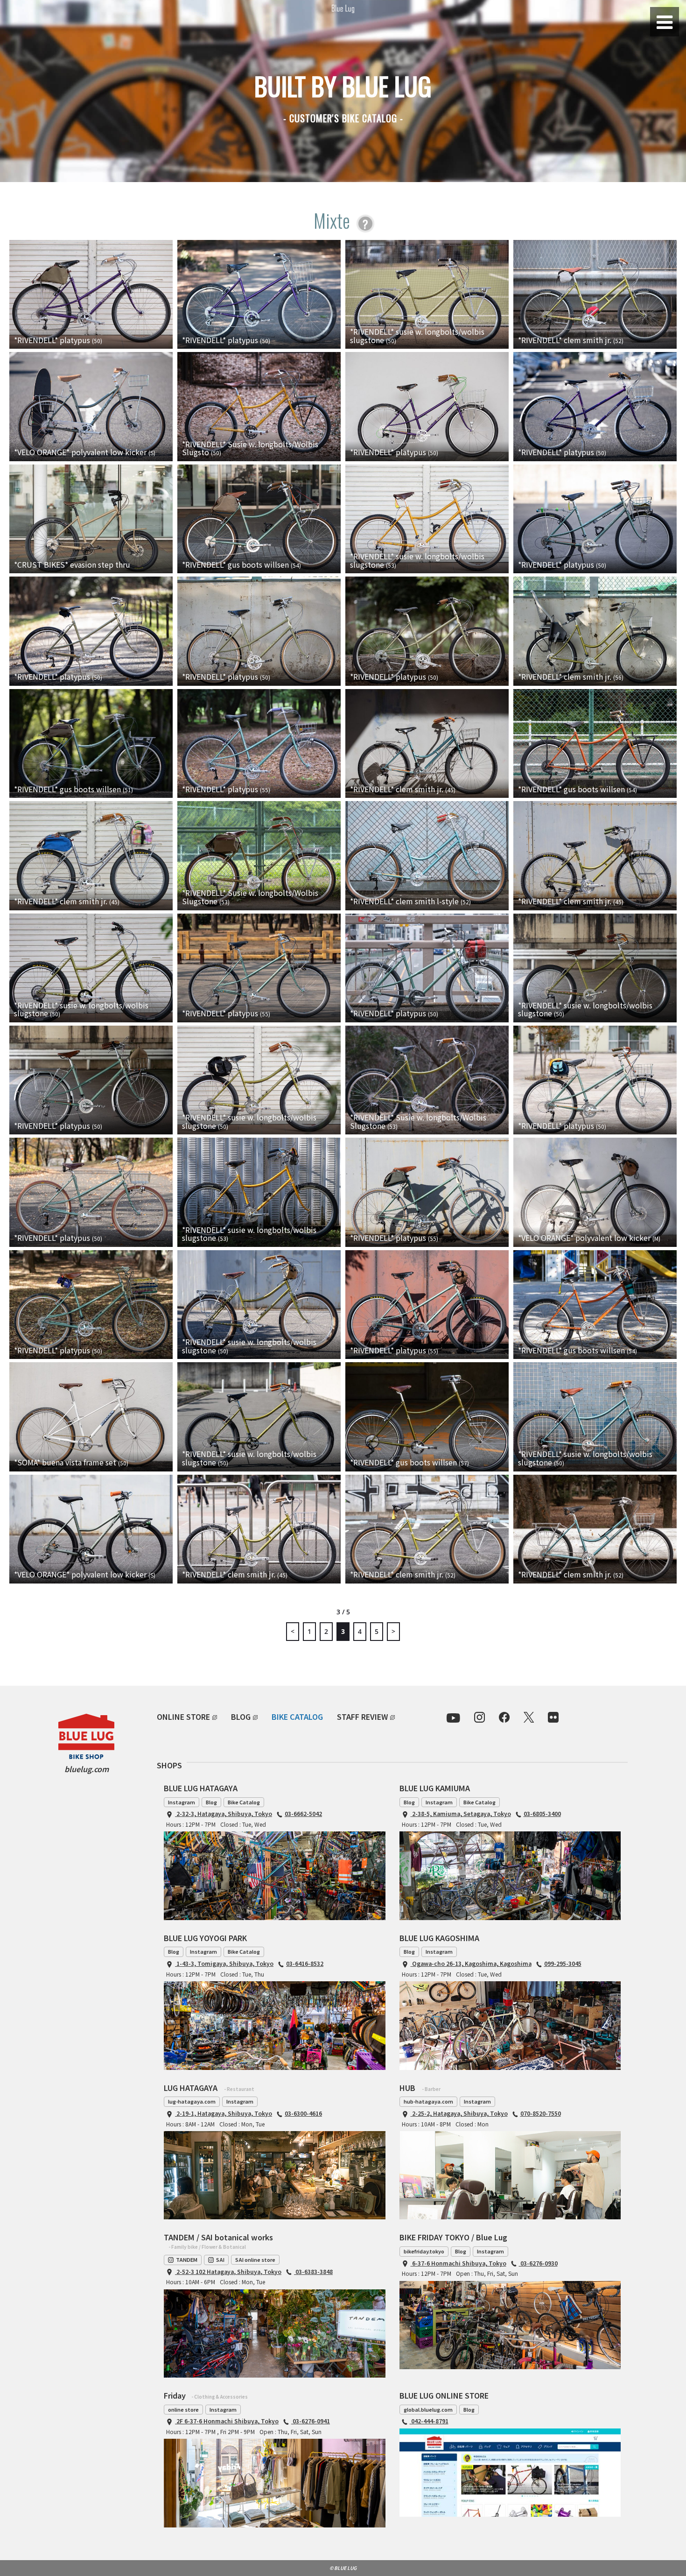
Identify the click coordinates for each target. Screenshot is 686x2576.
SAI (220, 2259)
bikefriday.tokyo (424, 2251)
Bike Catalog (244, 1802)
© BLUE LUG (343, 2568)
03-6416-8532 (305, 1963)
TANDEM (187, 2259)
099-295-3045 (563, 1963)
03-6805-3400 (542, 1813)
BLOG (241, 1717)
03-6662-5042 (303, 1813)
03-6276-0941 (311, 2421)
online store (183, 2409)
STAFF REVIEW (362, 1717)
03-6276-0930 (538, 2263)
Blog (211, 1802)
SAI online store (255, 2259)
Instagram (182, 1802)
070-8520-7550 (541, 2113)
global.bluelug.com (428, 2409)
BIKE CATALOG (297, 1717)
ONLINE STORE (183, 1717)
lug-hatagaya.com (192, 2101)
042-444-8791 (429, 2421)
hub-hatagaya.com (428, 2101)
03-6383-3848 (313, 2271)
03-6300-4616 (303, 2113)
